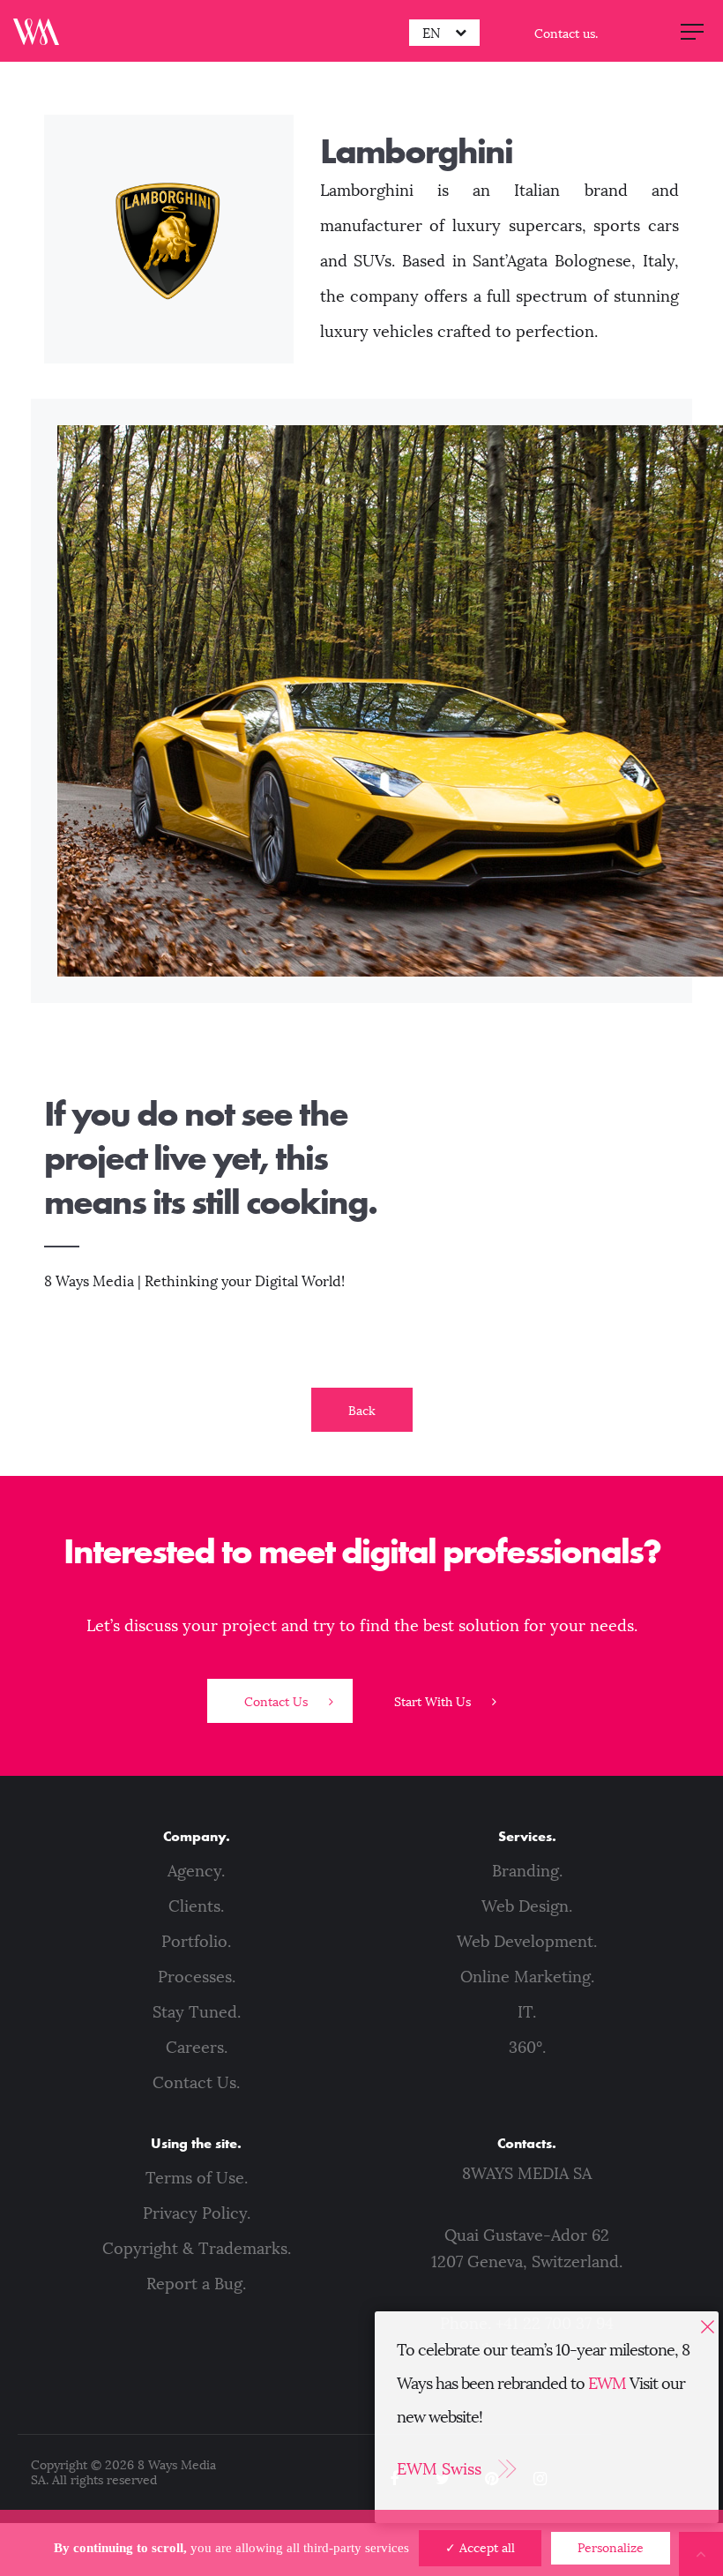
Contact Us (278, 1702)
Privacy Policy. (197, 2213)
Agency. (196, 1871)
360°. (527, 2048)
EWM (607, 2384)
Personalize (611, 2548)
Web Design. (527, 1906)
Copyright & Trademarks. (197, 2249)
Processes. (197, 1977)
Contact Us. (196, 2083)
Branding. (527, 1871)
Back (362, 1411)
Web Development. (527, 1942)
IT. (527, 2012)
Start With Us (434, 1702)
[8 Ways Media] (36, 31)
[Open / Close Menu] (692, 31)
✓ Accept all (480, 2548)
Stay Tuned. (197, 2012)
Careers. (197, 2048)
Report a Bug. (196, 2284)
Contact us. (566, 34)
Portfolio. (196, 1942)
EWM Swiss (439, 2469)
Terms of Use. (197, 2178)
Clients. (196, 1906)
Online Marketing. (527, 1977)
